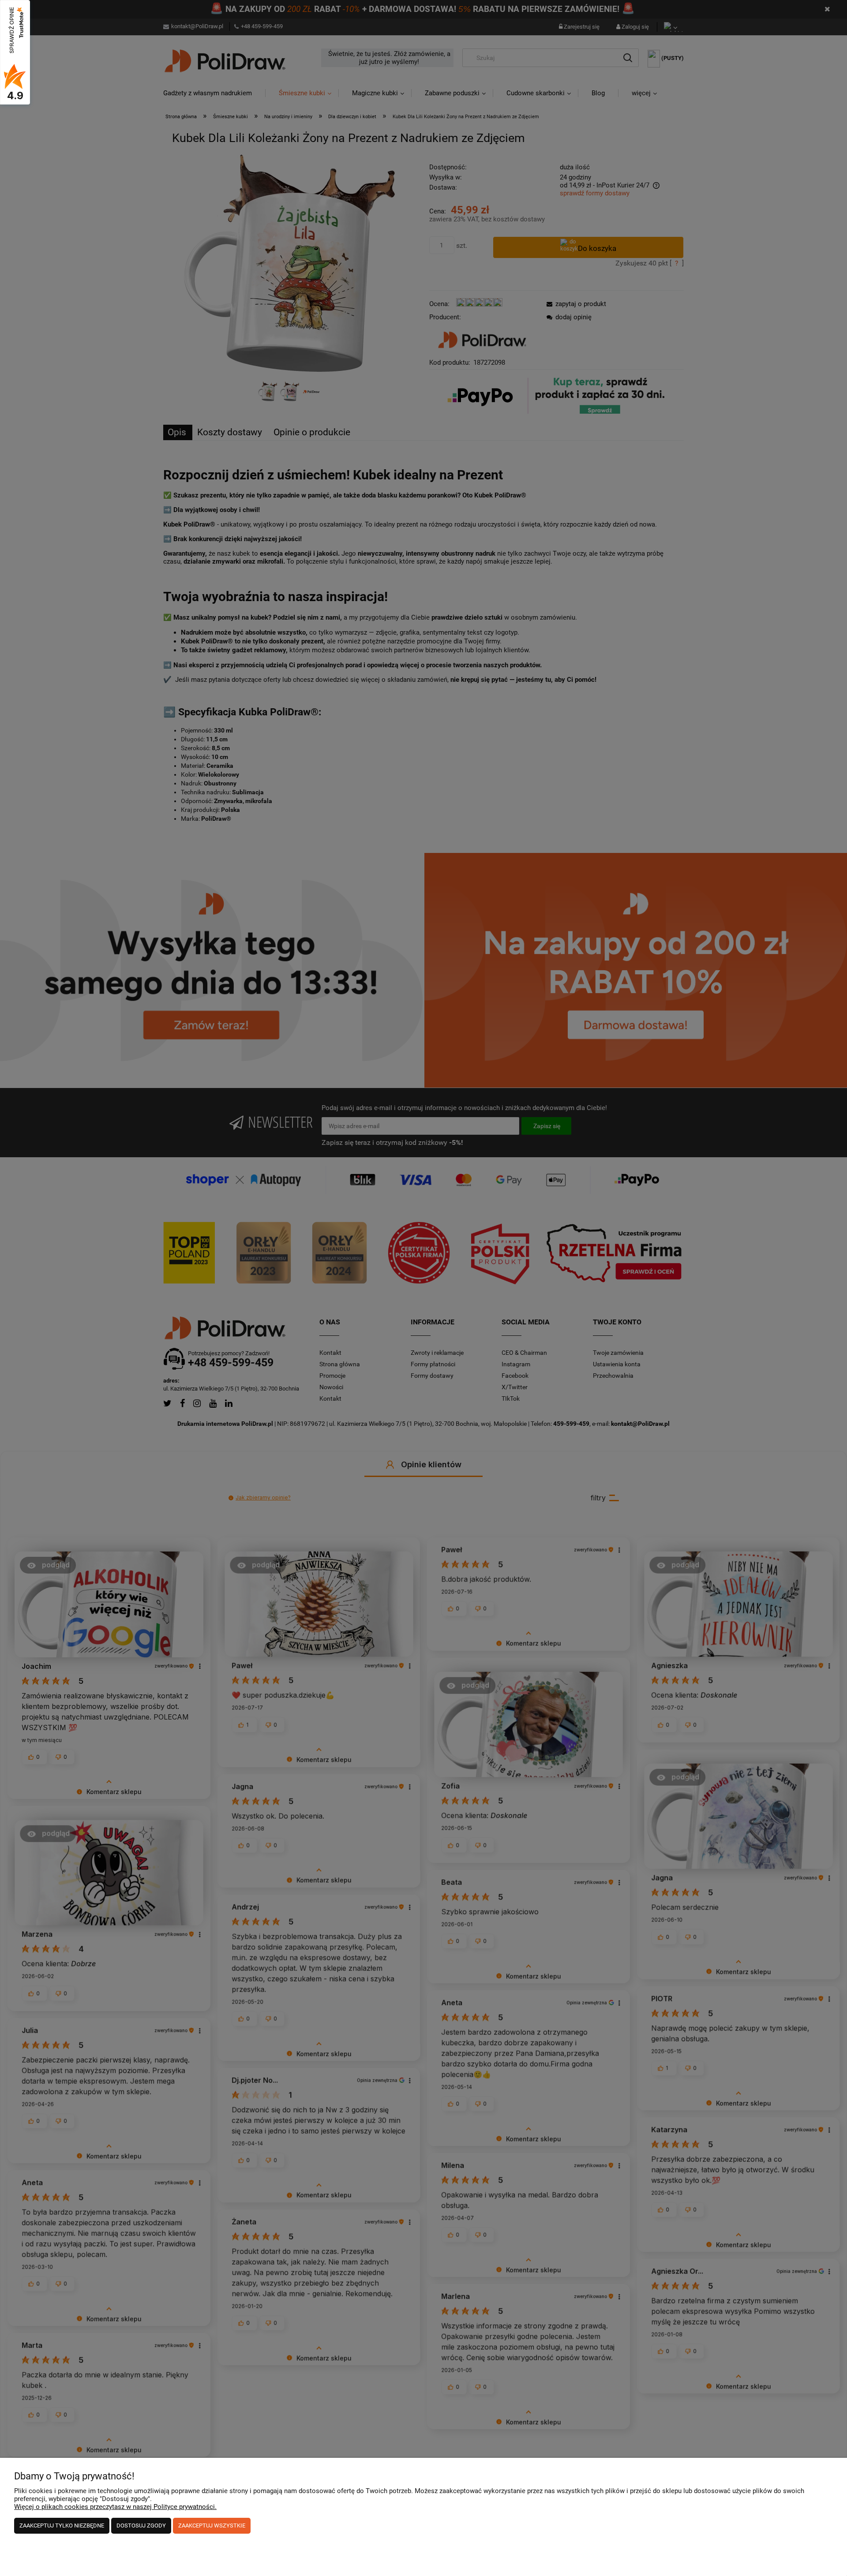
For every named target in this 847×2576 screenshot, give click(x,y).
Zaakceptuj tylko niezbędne (62, 2526)
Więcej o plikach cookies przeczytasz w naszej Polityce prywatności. (115, 2507)
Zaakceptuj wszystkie (212, 2526)
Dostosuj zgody (141, 2526)
